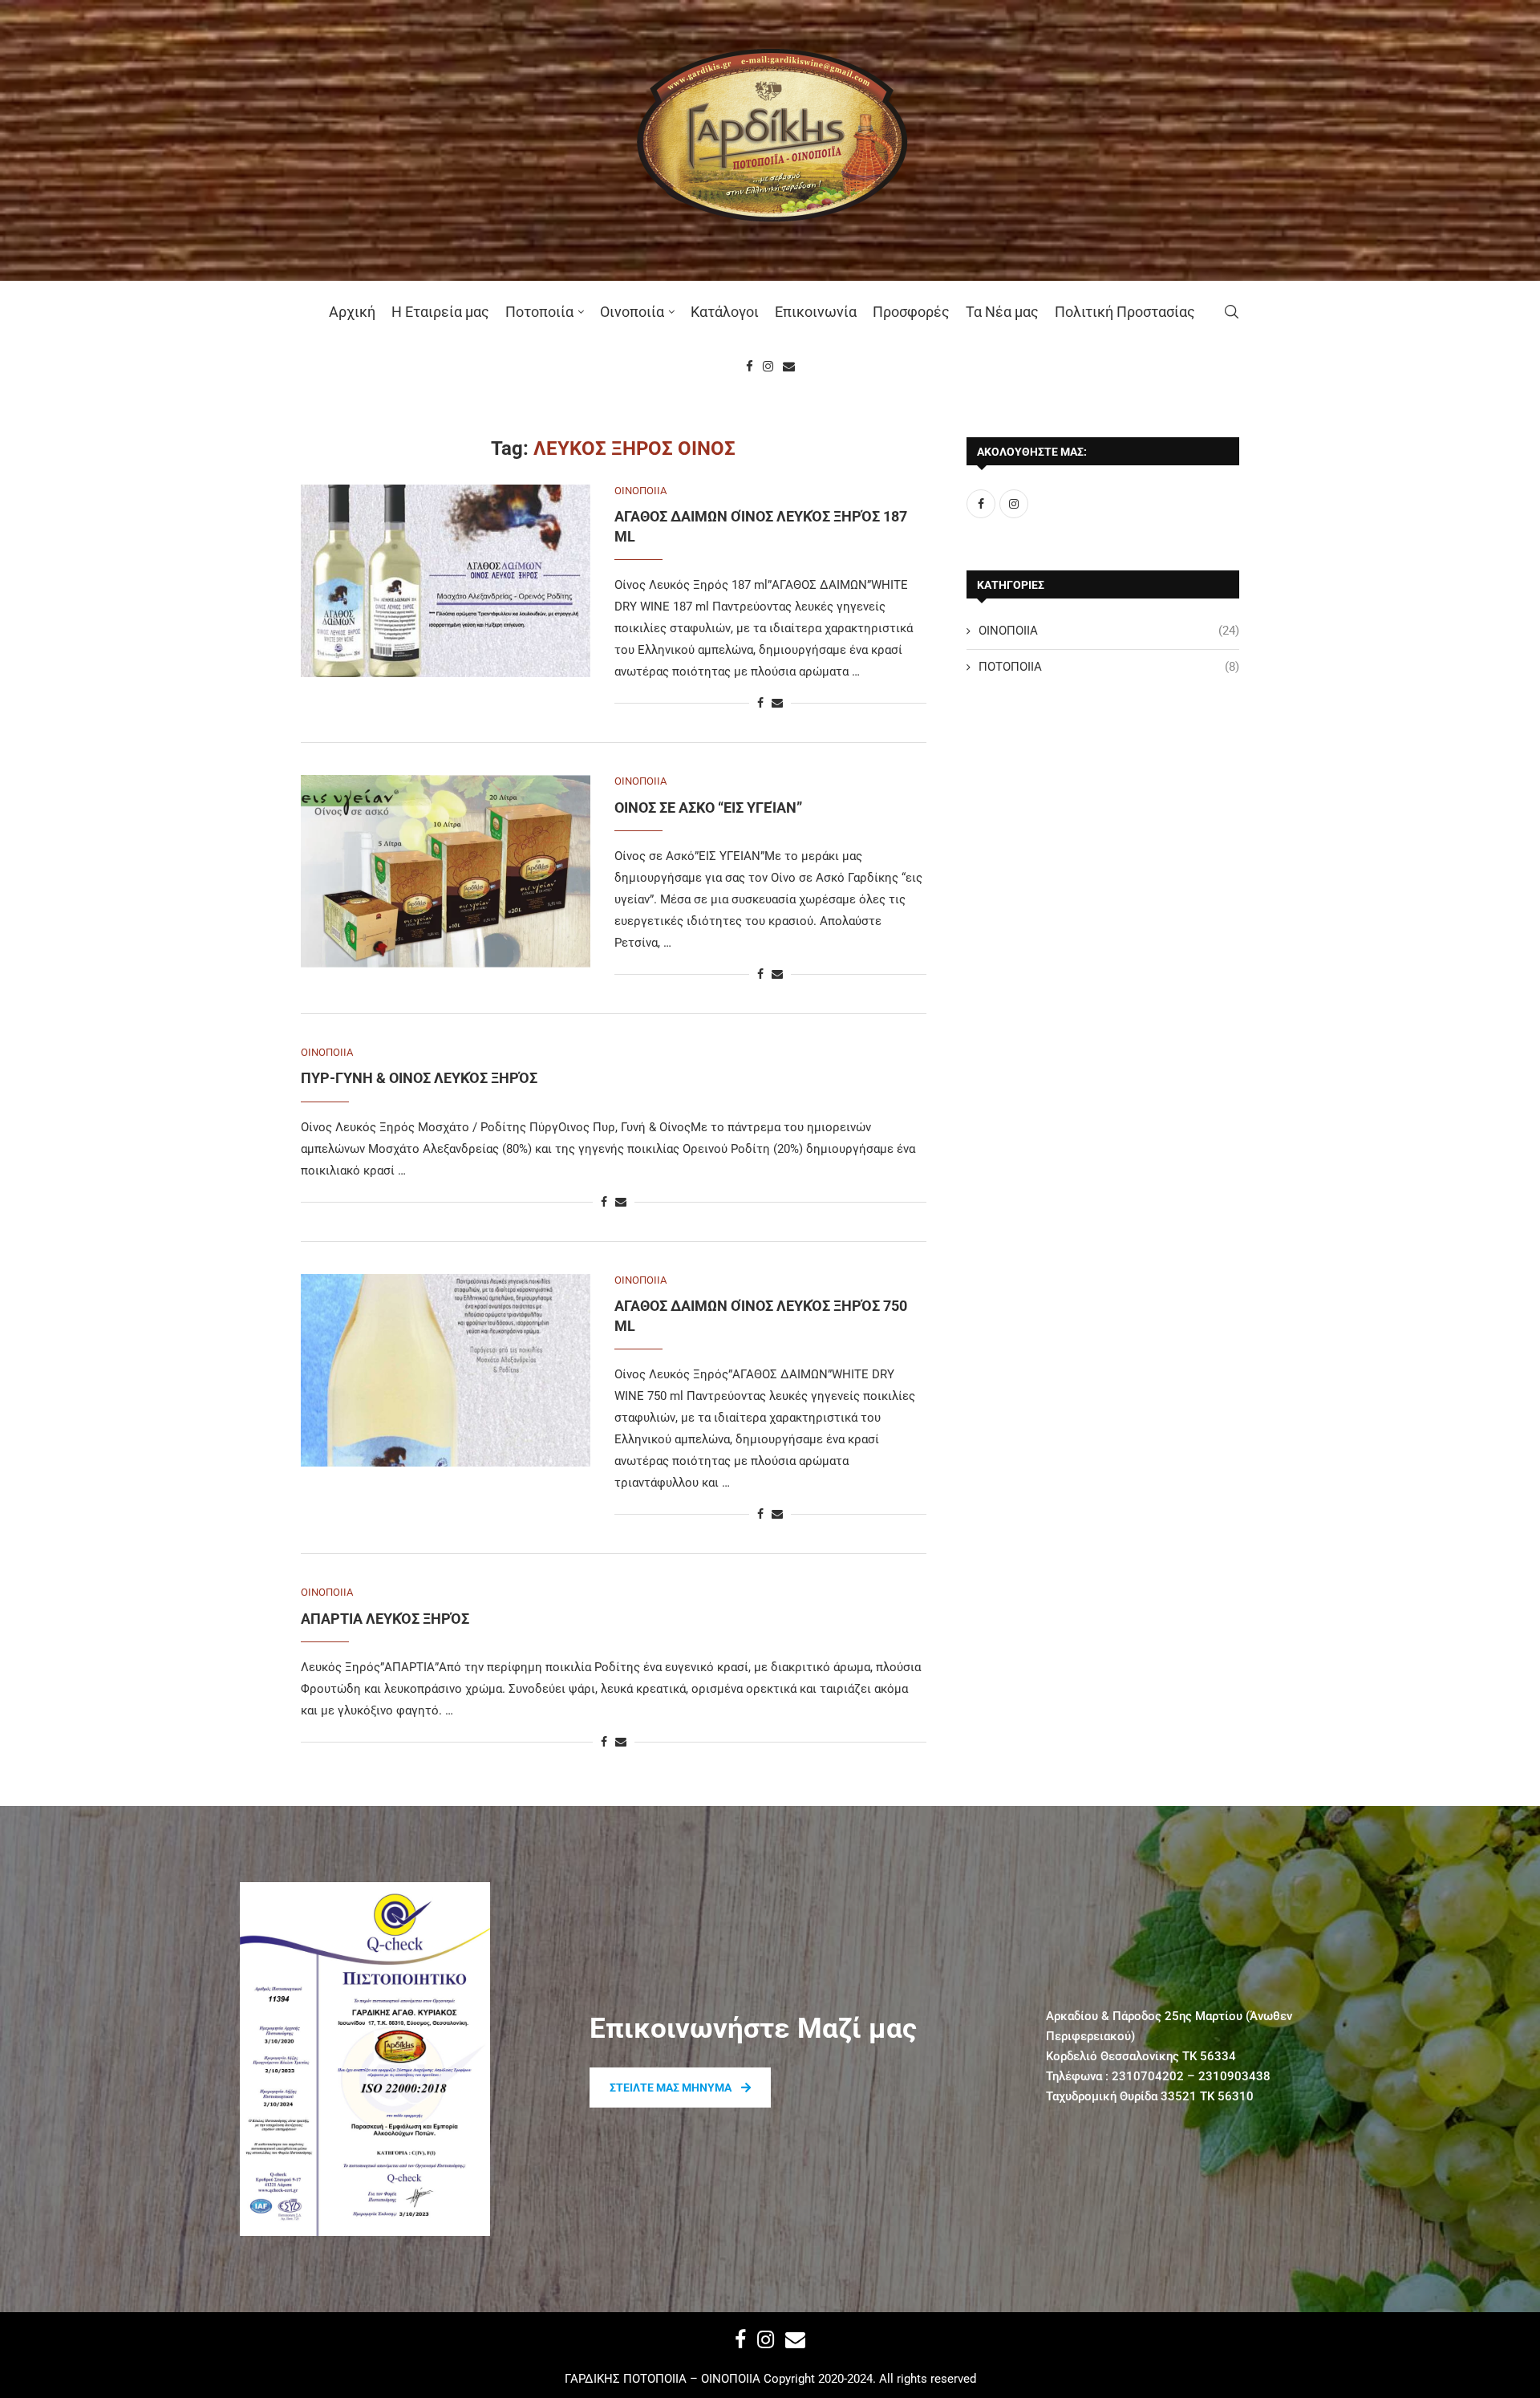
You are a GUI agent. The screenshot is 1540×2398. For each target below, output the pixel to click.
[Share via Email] (777, 703)
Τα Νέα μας (1002, 312)
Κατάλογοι (725, 312)
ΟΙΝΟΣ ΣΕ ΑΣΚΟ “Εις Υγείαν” (708, 807)
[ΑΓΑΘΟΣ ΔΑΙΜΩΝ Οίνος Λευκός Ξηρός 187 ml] (446, 581)
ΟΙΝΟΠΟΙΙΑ (1109, 631)
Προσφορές (911, 312)
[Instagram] (768, 366)
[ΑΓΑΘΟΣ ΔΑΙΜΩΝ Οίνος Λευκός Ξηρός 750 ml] (446, 1370)
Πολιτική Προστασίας (1125, 312)
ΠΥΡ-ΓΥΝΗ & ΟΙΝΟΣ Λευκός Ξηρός (419, 1078)
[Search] (1231, 312)
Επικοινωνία (816, 312)
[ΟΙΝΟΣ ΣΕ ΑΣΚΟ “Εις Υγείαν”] (446, 871)
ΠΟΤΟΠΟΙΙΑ (1109, 667)
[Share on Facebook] (760, 703)
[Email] (789, 366)
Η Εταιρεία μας (440, 312)
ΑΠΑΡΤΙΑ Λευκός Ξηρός (385, 1619)
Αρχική (352, 312)
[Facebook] (750, 366)
